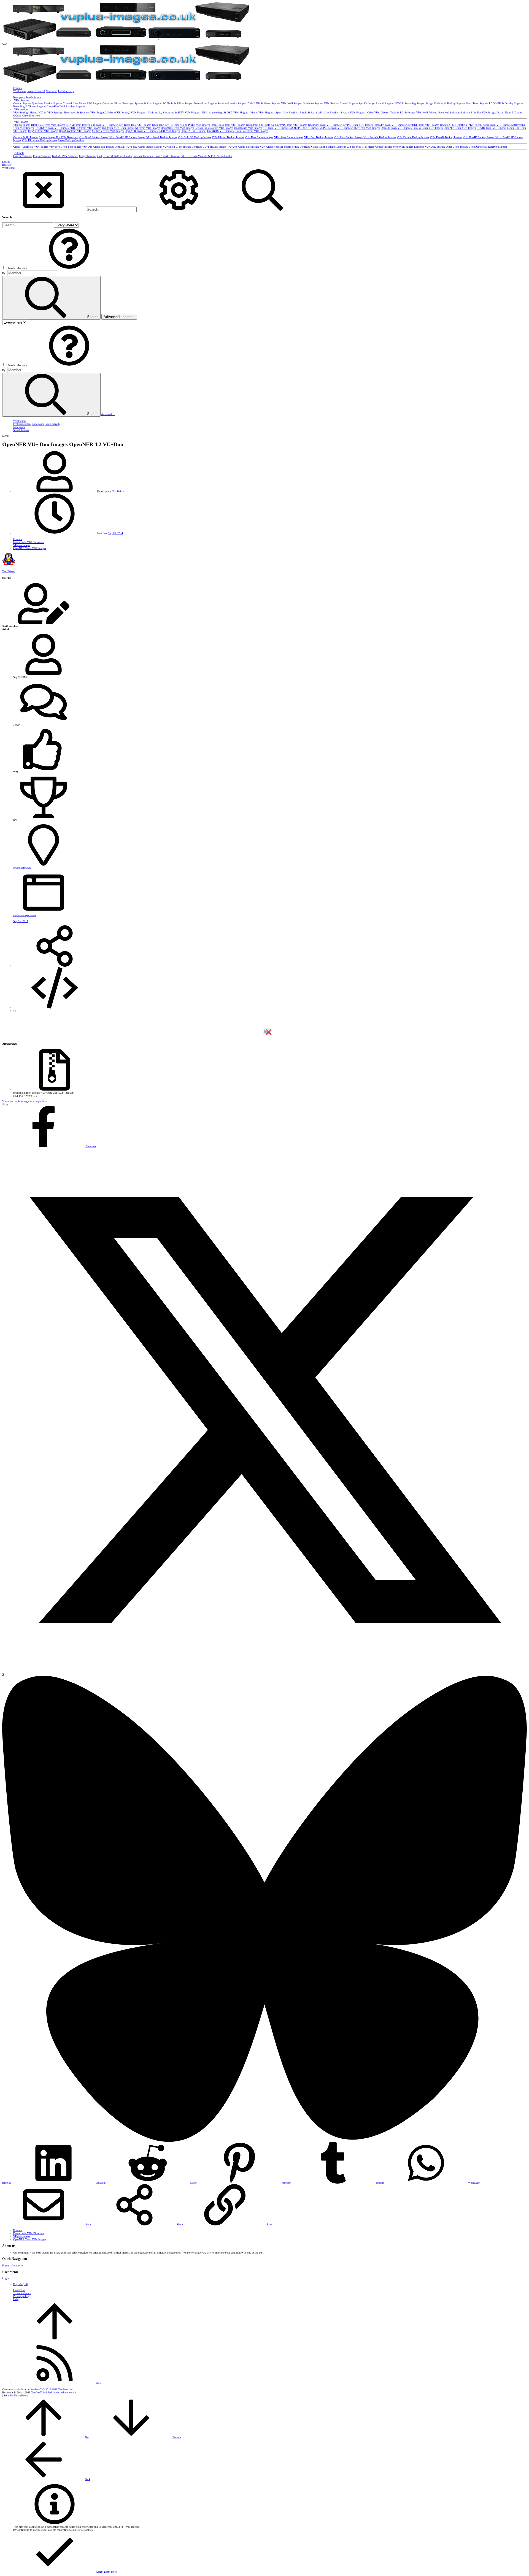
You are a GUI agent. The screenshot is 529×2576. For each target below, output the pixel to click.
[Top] (55, 2341)
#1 (15, 1011)
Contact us (17, 2265)
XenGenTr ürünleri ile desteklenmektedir (54, 2392)
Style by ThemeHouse (16, 2395)
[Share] (55, 966)
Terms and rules (22, 2293)
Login (6, 2278)
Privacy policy (21, 2296)
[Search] (179, 210)
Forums (6, 2265)
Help (16, 2299)
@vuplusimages (22, 868)
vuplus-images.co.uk (25, 915)
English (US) (21, 2284)
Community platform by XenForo (38, 2389)
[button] (4, 44)
